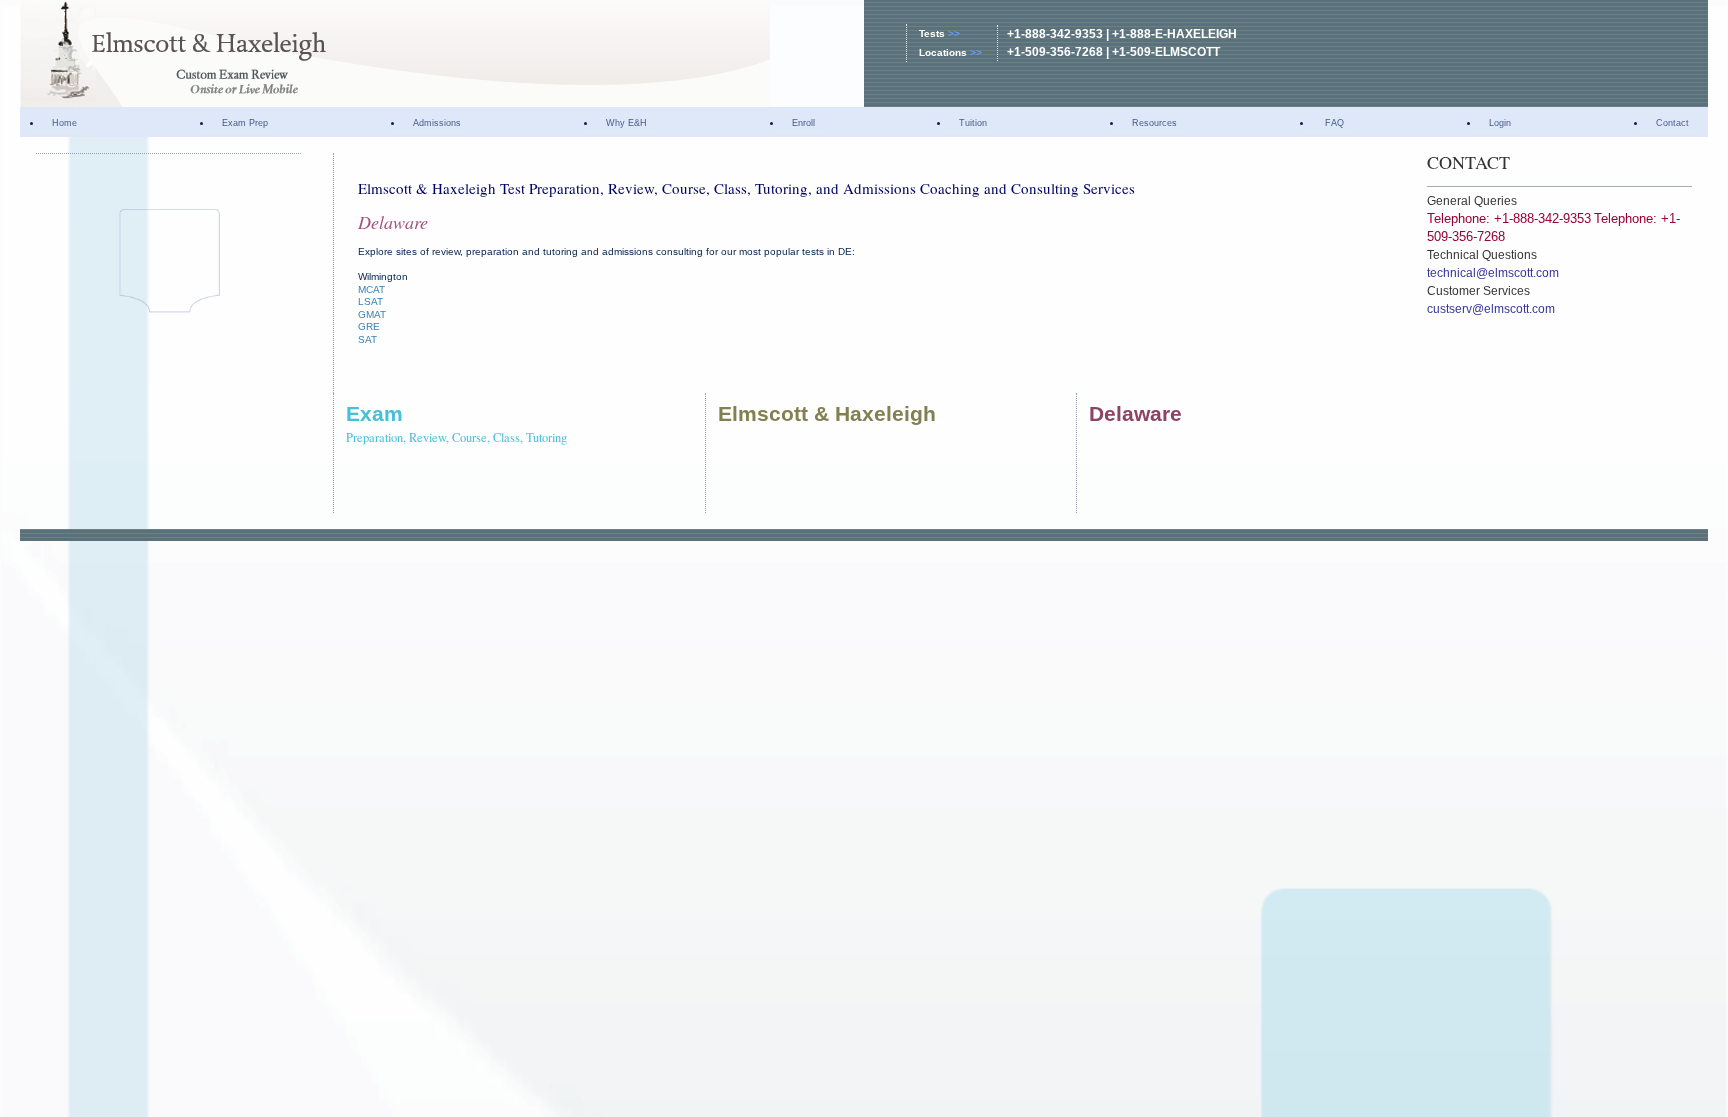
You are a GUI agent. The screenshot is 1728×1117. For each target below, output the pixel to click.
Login (1500, 123)
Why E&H (626, 123)
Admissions (437, 123)
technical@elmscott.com (1493, 273)
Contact (1672, 123)
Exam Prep (245, 123)
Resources (1154, 123)
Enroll (803, 123)
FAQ (1333, 123)
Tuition (973, 123)
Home (64, 123)
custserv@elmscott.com (1491, 309)
